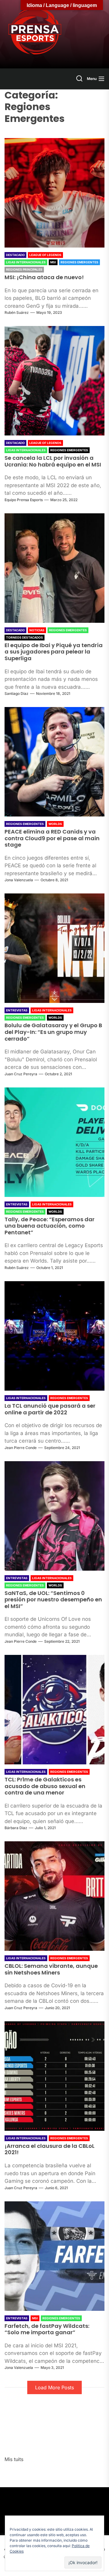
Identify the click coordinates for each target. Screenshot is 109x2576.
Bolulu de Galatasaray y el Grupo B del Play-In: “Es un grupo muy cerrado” (53, 1032)
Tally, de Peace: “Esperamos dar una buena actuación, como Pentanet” (50, 1226)
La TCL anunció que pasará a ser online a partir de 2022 (50, 1409)
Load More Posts (54, 2387)
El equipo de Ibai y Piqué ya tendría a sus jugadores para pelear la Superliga (54, 652)
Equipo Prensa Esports (24, 500)
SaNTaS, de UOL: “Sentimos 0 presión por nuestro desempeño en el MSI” (53, 1600)
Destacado (15, 255)
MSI (53, 262)
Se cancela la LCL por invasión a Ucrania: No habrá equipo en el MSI (53, 461)
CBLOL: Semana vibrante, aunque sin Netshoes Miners (51, 1969)
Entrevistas (17, 1010)
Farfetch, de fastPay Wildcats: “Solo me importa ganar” (47, 2329)
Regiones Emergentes (79, 262)
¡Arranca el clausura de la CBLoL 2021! (50, 2149)
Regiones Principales (24, 269)
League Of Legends (45, 255)
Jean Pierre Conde (21, 1448)
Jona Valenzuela (19, 880)
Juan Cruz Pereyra (21, 1074)
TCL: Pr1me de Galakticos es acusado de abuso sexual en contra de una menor (45, 1786)
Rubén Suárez (17, 312)
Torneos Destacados (25, 637)
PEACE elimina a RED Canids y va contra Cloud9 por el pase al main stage (52, 838)
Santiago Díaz (17, 693)
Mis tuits (14, 2459)
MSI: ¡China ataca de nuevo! (44, 277)
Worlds (55, 824)
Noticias (37, 630)
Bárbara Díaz (16, 1828)
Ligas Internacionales (26, 262)
